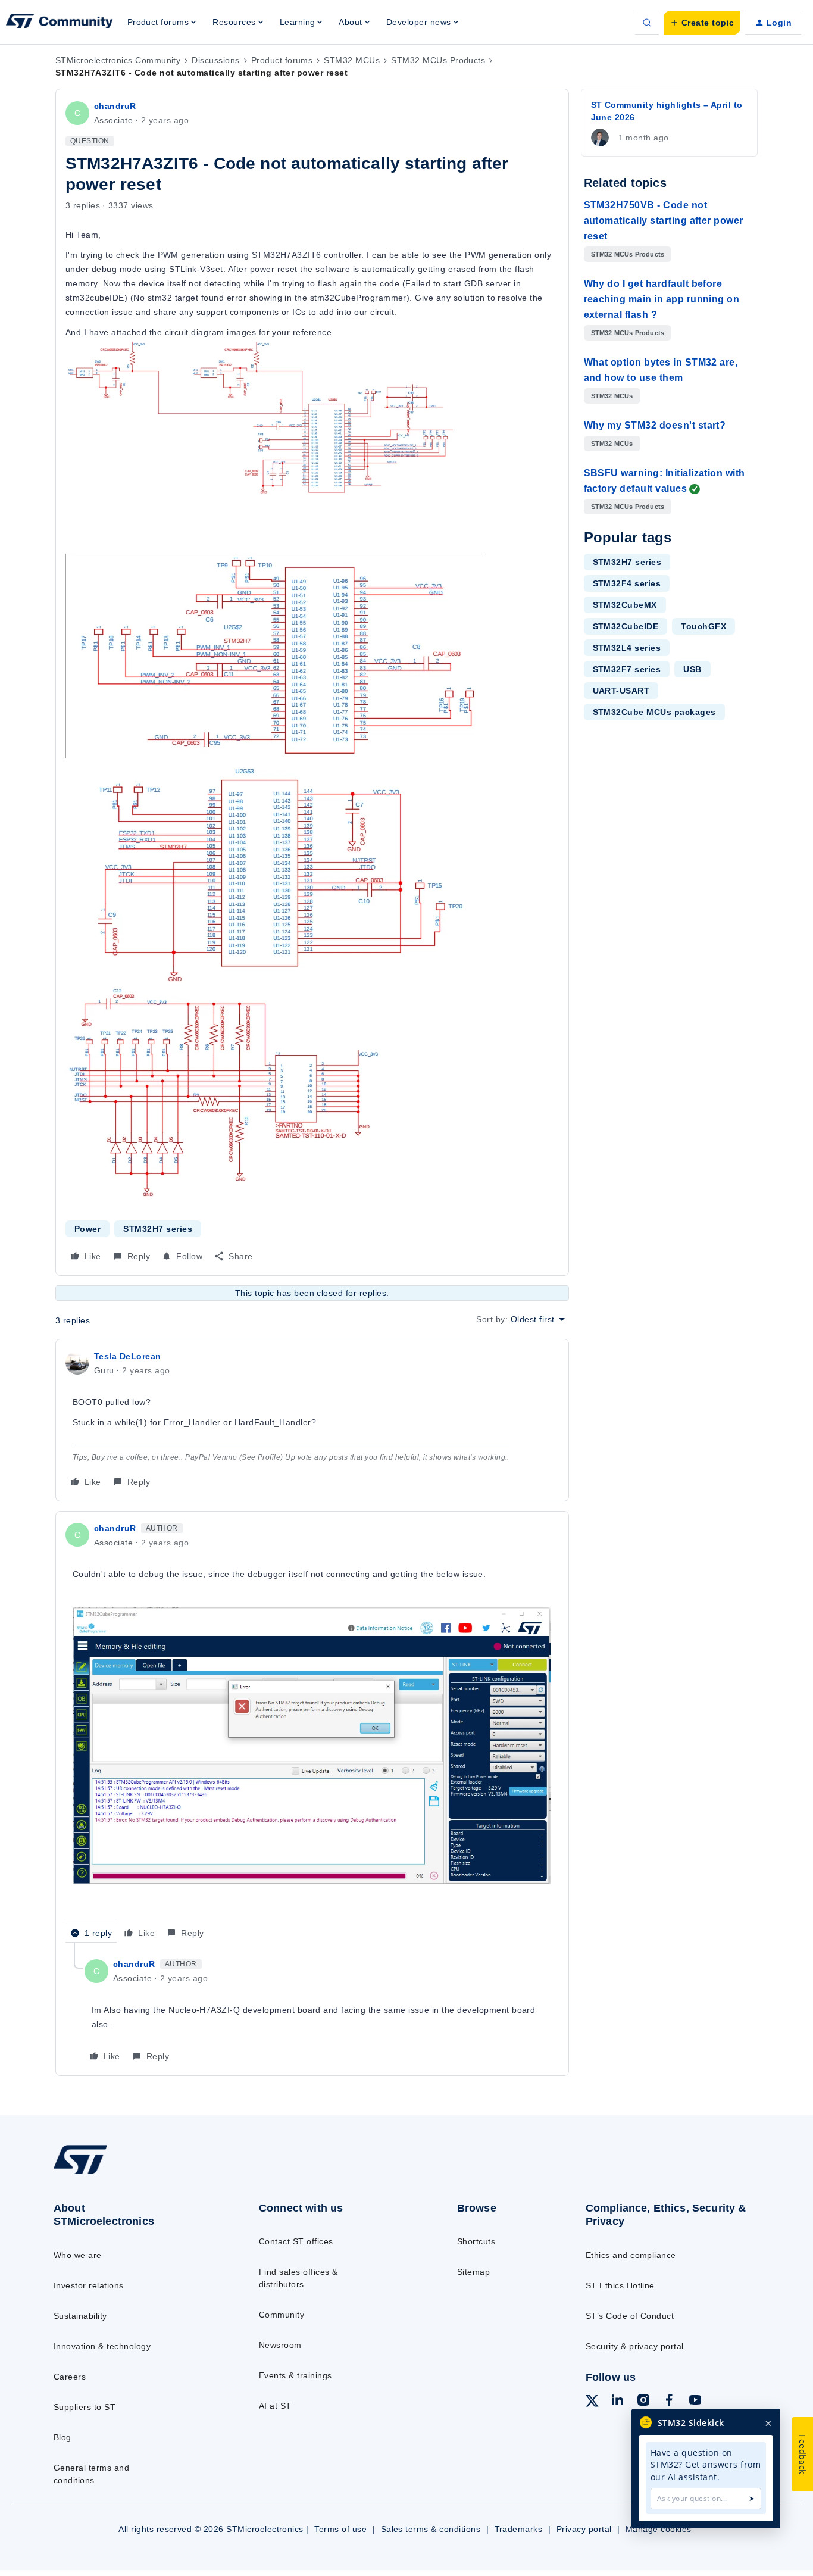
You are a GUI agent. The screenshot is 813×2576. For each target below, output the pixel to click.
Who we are (78, 2255)
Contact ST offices (296, 2241)
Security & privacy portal (635, 2346)
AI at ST (275, 2406)
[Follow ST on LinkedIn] (617, 2402)
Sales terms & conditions (431, 2529)
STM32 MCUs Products (438, 60)
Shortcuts (476, 2241)
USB (692, 669)
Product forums (282, 60)
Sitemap (473, 2272)
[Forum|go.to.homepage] (60, 23)
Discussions (215, 60)
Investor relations (89, 2285)
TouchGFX (703, 626)
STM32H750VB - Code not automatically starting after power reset (664, 221)
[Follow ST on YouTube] (695, 2402)
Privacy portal (584, 2529)
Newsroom (280, 2345)
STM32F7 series (627, 669)
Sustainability (80, 2316)
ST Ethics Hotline (620, 2285)
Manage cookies (659, 2529)
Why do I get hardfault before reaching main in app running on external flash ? (662, 299)
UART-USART (621, 691)
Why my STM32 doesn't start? (655, 425)
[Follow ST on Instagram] (643, 2402)
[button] (702, 23)
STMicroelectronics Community (118, 60)
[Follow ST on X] (592, 2403)
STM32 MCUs (352, 60)
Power (87, 1229)
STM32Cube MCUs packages (654, 712)
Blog (62, 2437)
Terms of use (340, 2529)
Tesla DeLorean (128, 1356)
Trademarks (519, 2529)
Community (282, 2315)
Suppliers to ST (85, 2407)
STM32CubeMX (625, 605)
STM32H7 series (158, 1229)
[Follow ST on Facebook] (669, 2402)
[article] (312, 1420)
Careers (70, 2377)
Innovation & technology (102, 2346)
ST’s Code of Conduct (630, 2316)
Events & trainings (296, 2375)
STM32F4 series (627, 583)
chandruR (115, 106)
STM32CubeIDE (626, 626)
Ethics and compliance (631, 2255)
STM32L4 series (627, 648)
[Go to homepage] (133, 2173)
